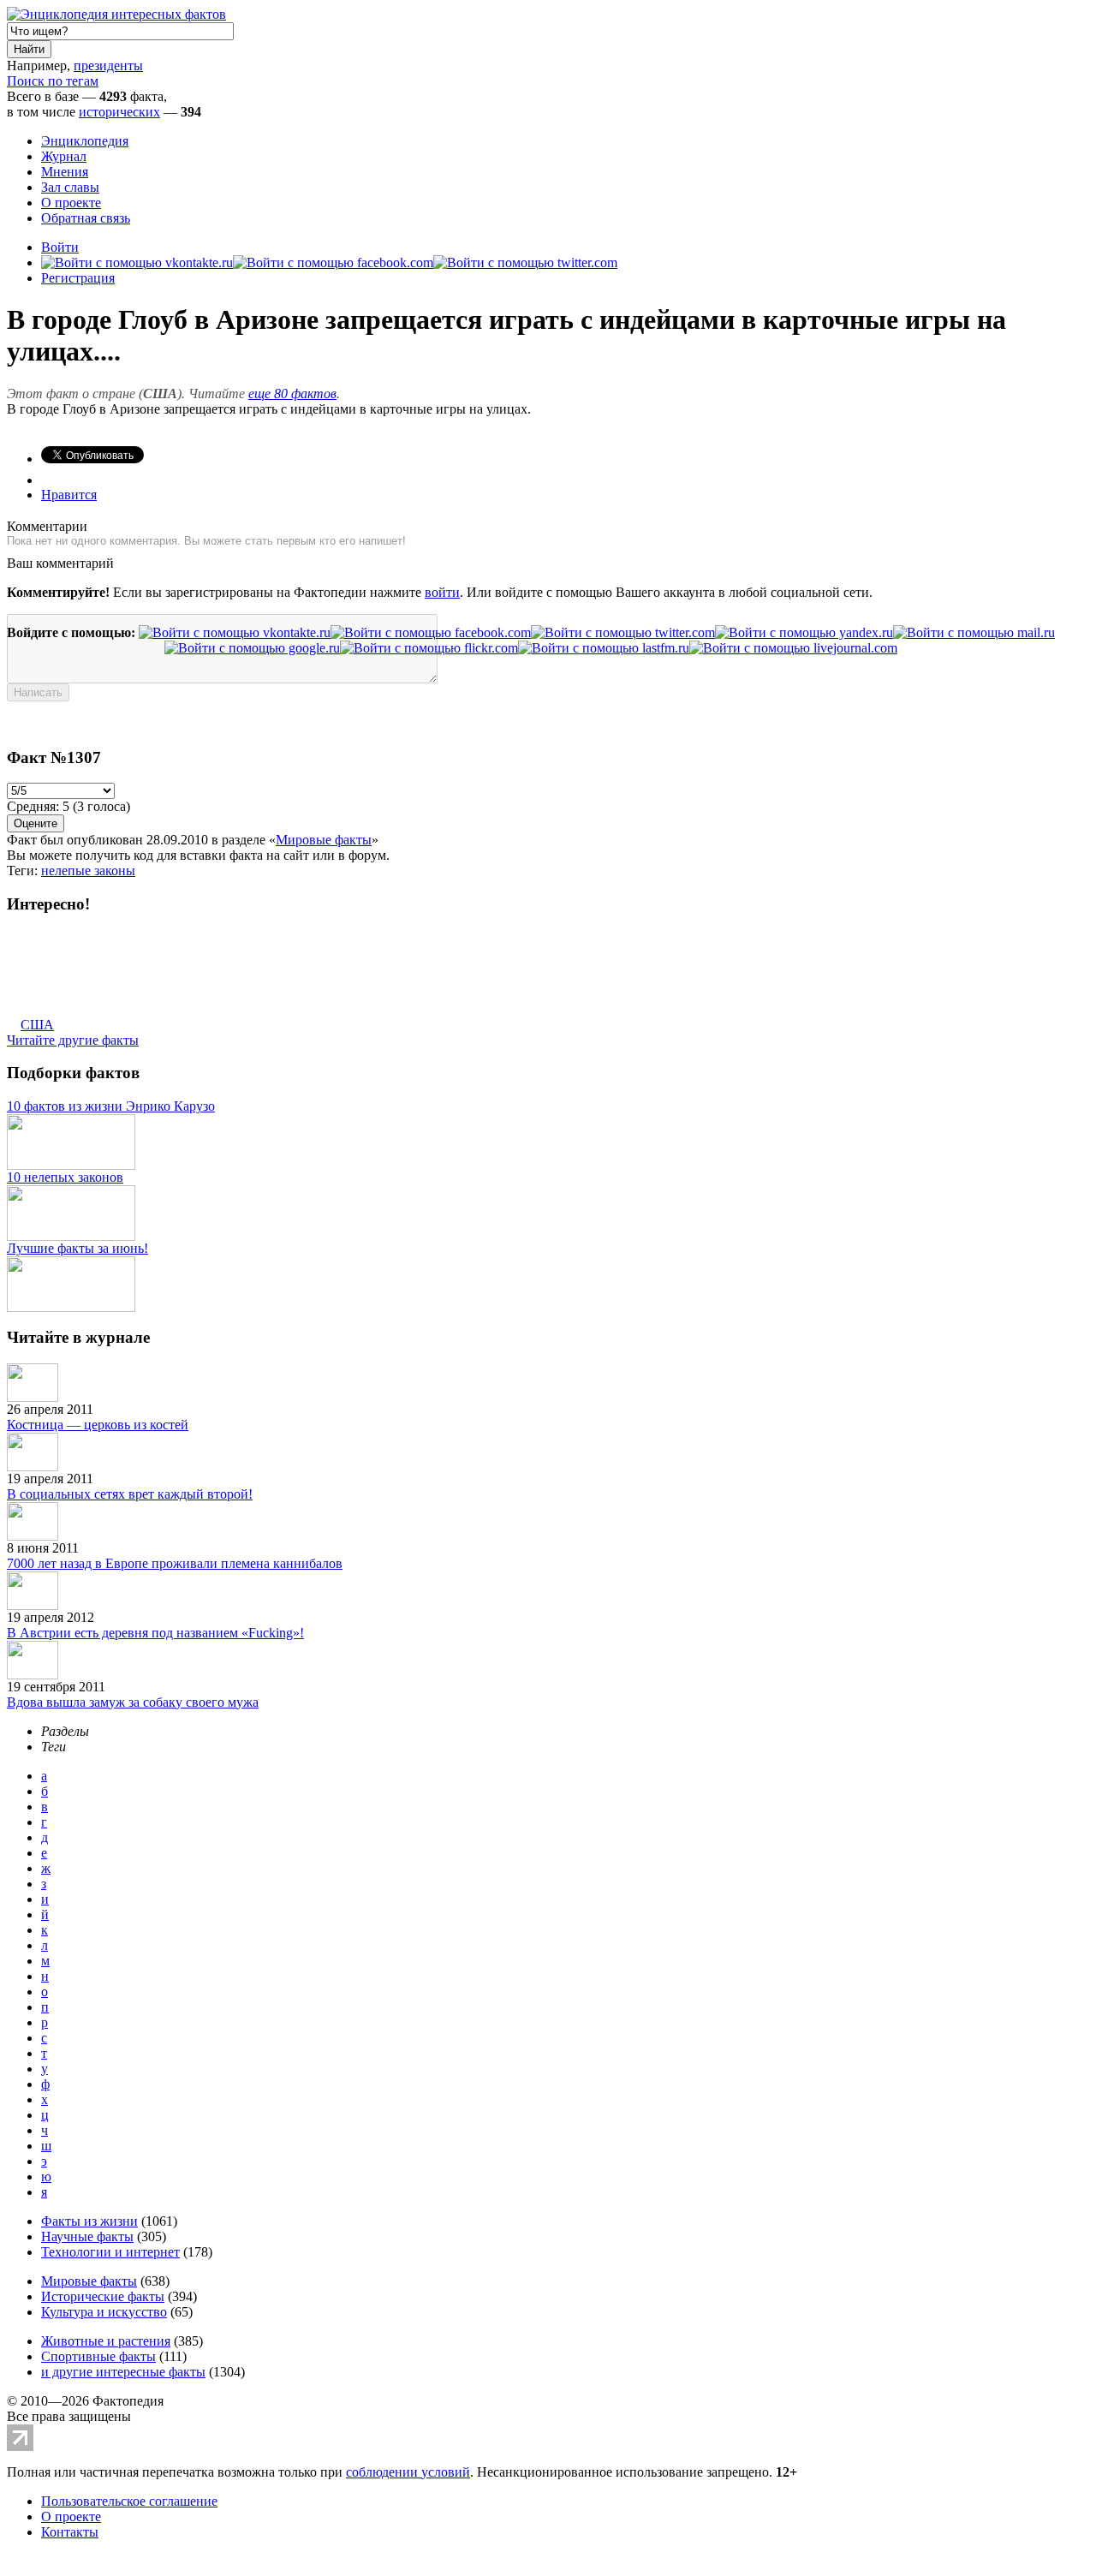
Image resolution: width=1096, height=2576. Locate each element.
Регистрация (78, 278)
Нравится (69, 495)
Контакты (70, 2532)
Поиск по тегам (53, 81)
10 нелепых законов (65, 1177)
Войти (60, 247)
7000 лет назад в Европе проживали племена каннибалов (175, 1563)
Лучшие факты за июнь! (77, 1248)
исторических (119, 112)
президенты (108, 66)
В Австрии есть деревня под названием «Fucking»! (155, 1633)
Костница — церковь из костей (98, 1425)
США (37, 1025)
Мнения (65, 172)
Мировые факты (324, 840)
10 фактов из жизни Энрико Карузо (111, 1106)
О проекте (71, 203)
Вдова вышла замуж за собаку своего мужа (133, 1702)
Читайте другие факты (73, 1040)
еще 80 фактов (292, 394)
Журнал (64, 156)
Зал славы (70, 187)
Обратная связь (86, 218)
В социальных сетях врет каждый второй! (130, 1494)
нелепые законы (88, 871)
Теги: (24, 871)
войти (442, 592)
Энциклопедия (85, 141)
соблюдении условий (408, 2472)
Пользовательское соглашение (129, 2501)
